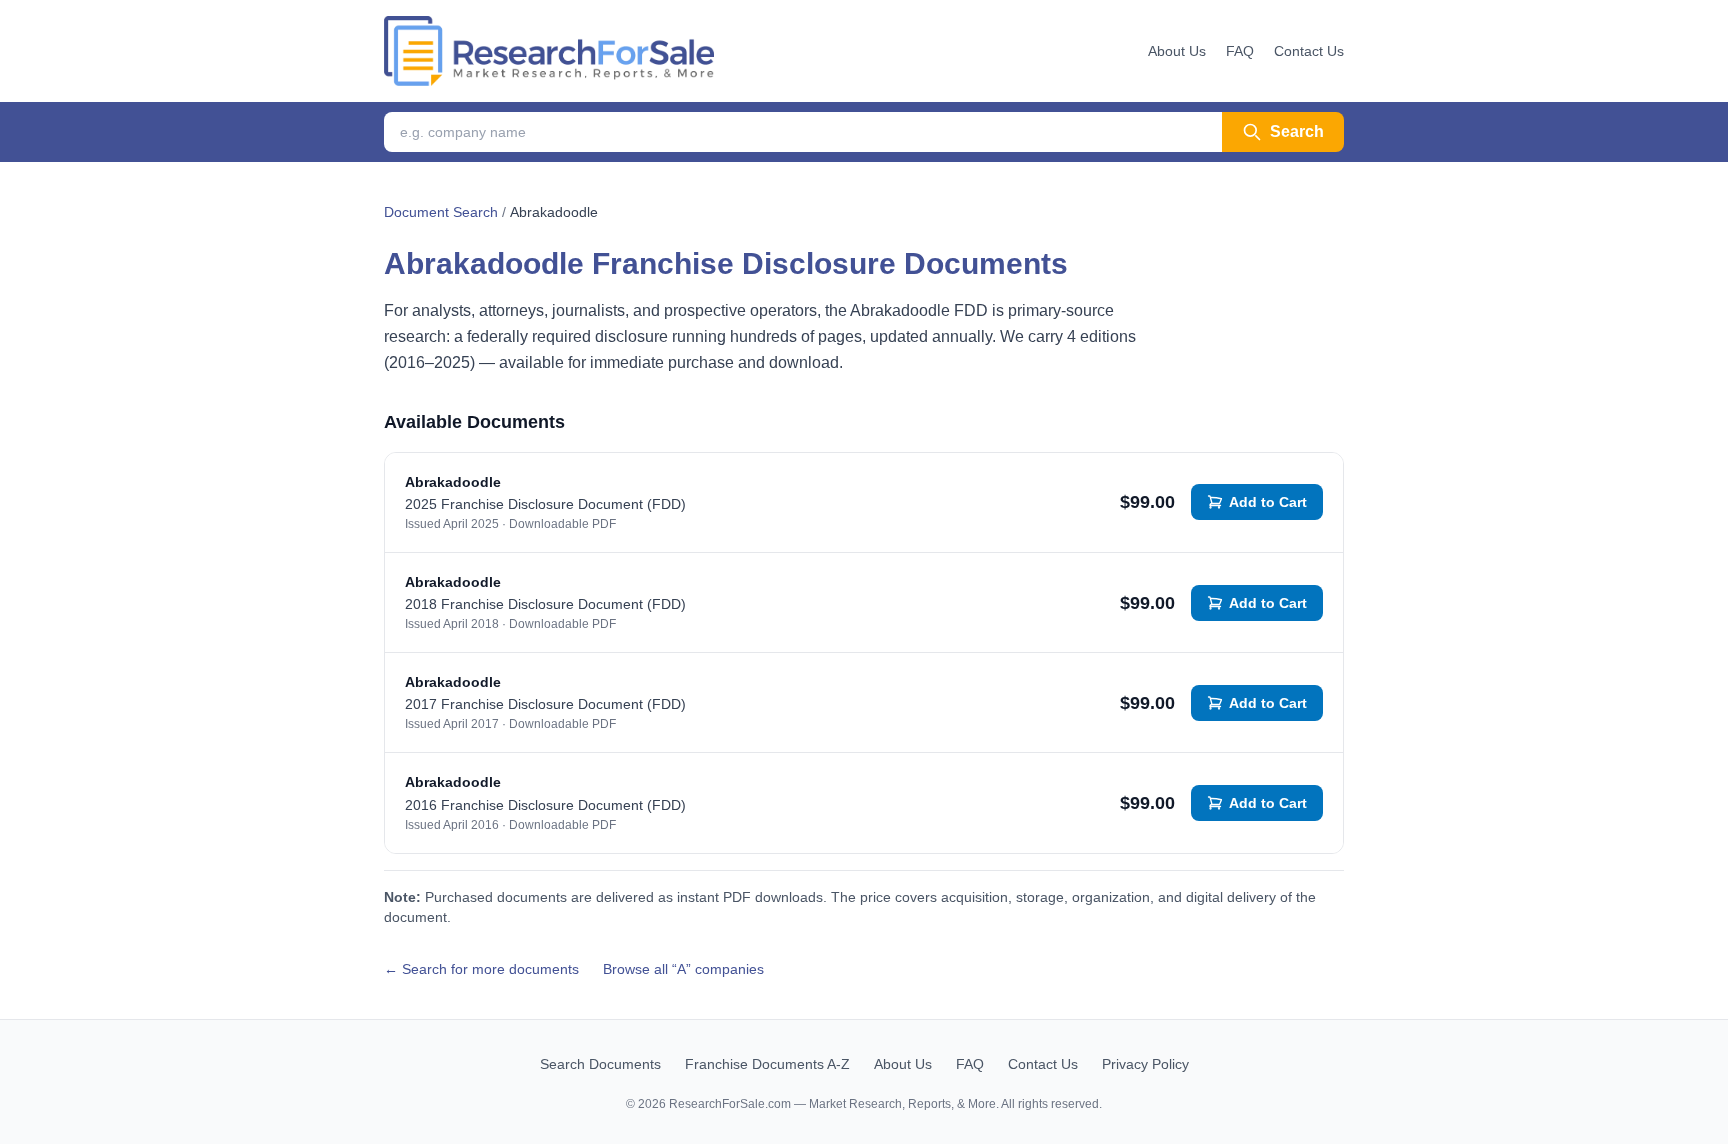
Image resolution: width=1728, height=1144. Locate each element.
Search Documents (600, 1064)
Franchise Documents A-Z (767, 1064)
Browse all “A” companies (683, 969)
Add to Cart (1268, 502)
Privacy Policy (1145, 1064)
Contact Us (1309, 51)
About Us (1177, 51)
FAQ (1240, 51)
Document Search (441, 212)
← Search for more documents (481, 969)
